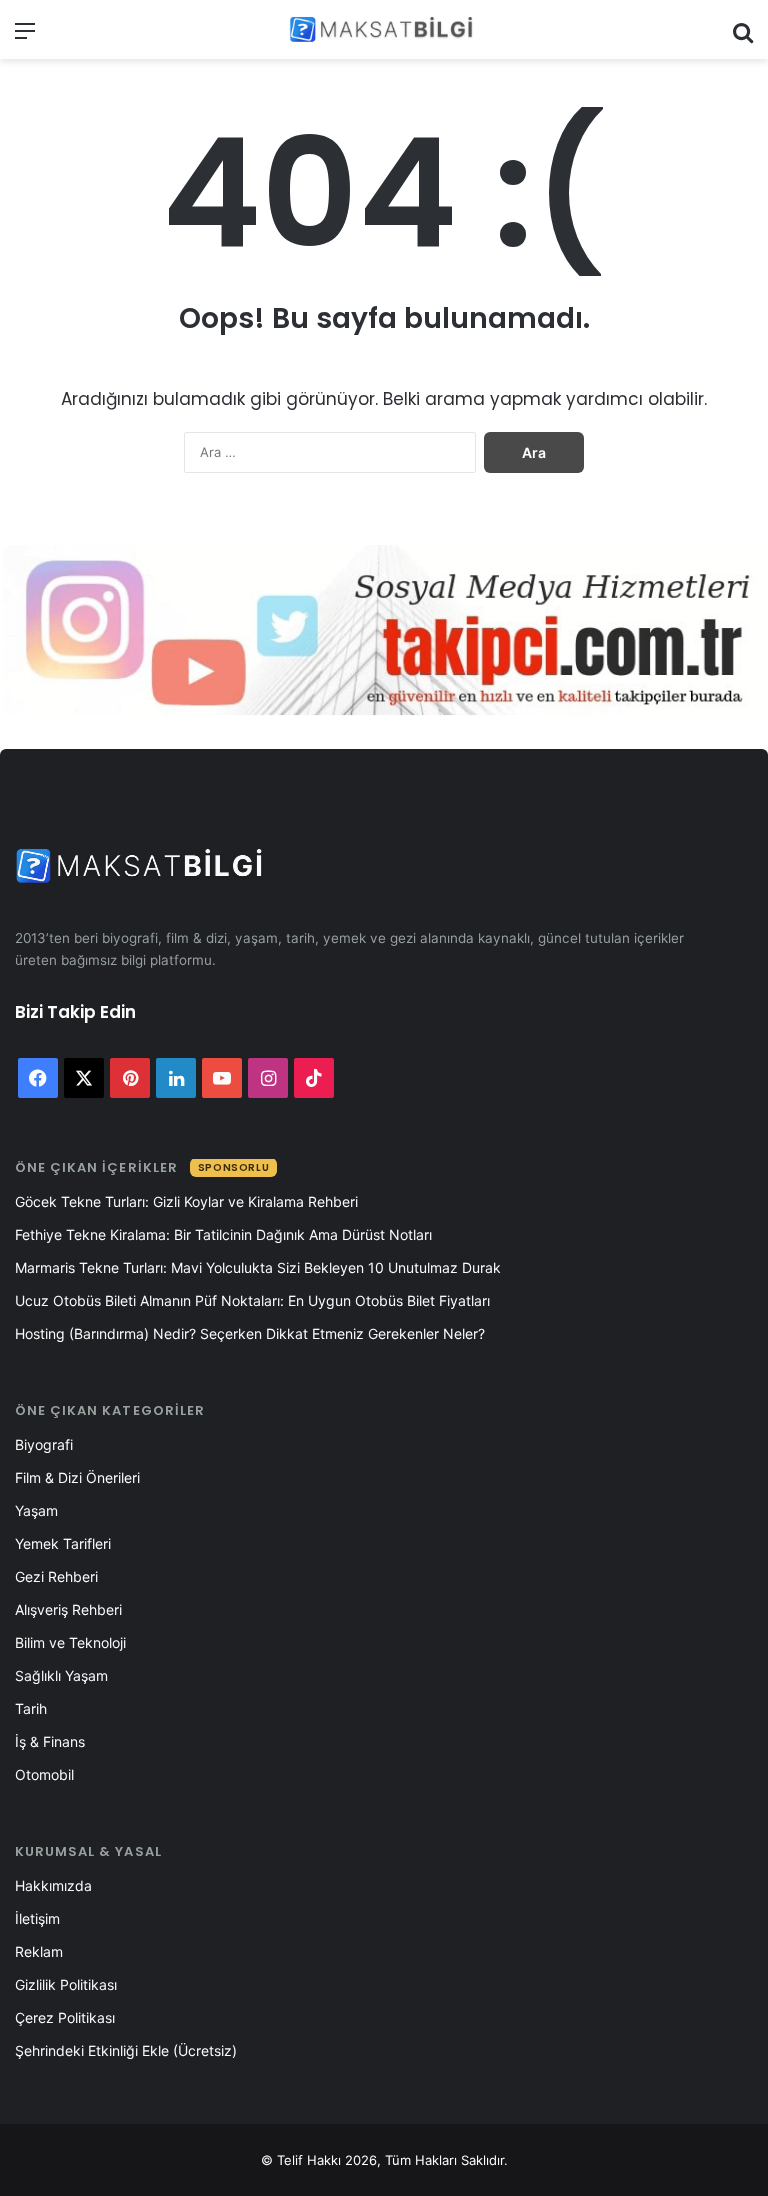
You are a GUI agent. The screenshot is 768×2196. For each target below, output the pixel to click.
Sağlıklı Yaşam (61, 1675)
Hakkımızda (53, 1885)
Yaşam (36, 1510)
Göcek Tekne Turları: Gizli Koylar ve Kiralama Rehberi (186, 1201)
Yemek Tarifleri (63, 1543)
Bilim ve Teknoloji (70, 1642)
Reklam (39, 1951)
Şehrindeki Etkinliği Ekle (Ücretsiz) (126, 2050)
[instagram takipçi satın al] (384, 629)
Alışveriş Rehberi (68, 1609)
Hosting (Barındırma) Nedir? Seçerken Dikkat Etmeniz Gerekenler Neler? (250, 1333)
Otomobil (44, 1774)
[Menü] (25, 37)
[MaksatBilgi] (384, 29)
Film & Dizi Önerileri (77, 1477)
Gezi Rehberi (56, 1576)
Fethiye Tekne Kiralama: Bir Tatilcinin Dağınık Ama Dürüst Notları (223, 1234)
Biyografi (44, 1444)
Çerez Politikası (65, 2017)
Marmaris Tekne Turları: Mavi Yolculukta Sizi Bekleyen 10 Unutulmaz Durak (258, 1267)
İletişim (37, 1918)
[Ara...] (743, 37)
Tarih (31, 1708)
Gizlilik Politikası (66, 1984)
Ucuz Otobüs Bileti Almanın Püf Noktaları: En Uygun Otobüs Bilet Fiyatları (252, 1300)
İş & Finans (50, 1741)
